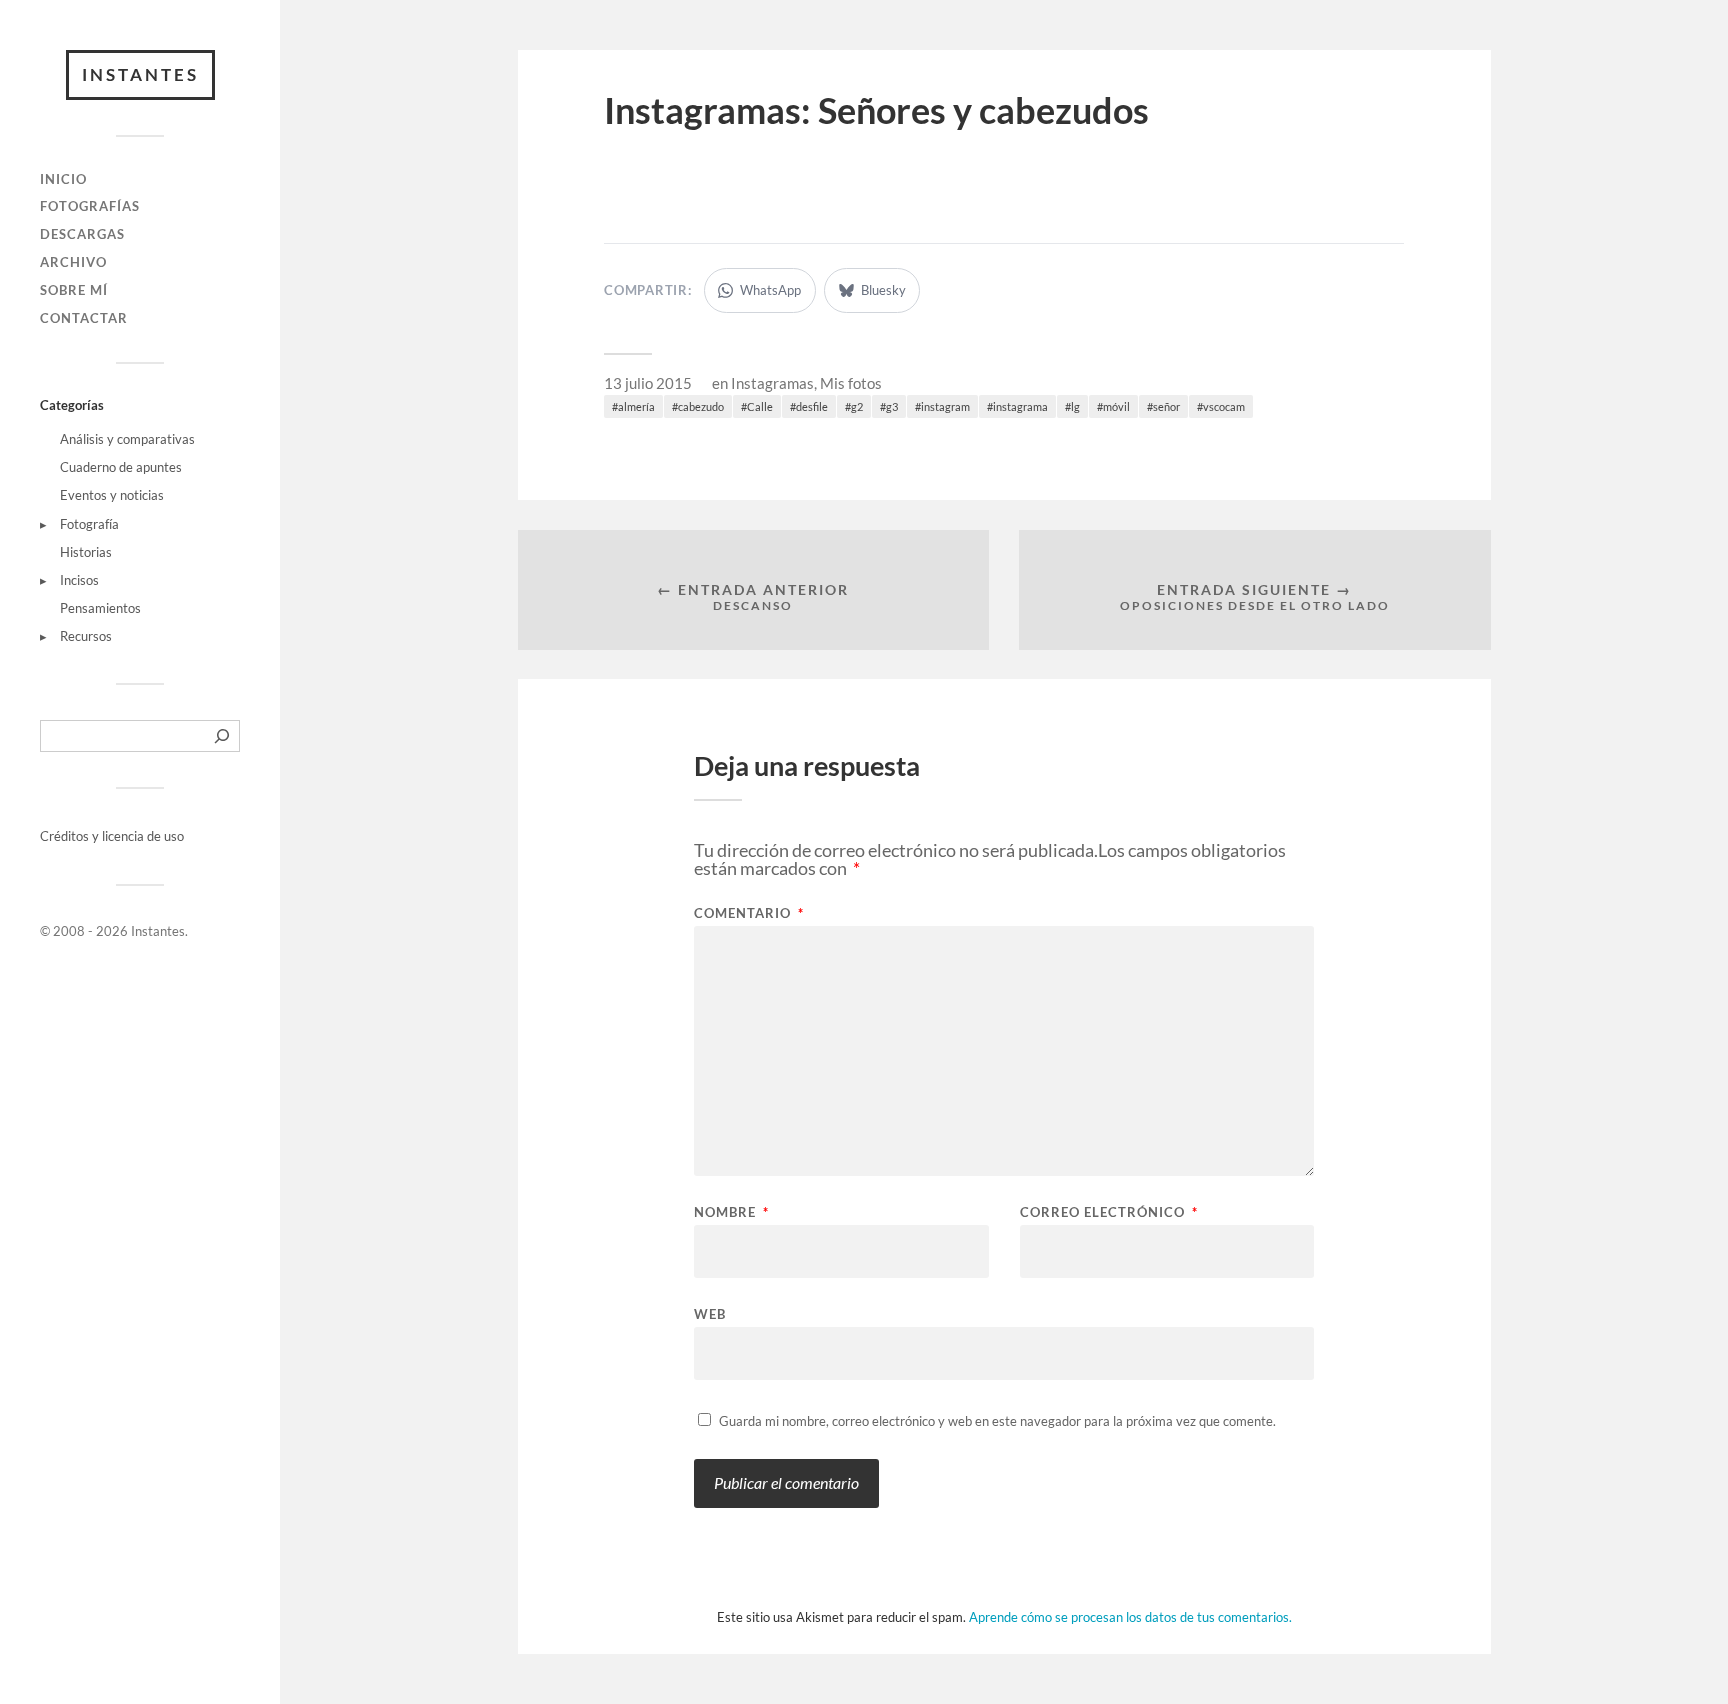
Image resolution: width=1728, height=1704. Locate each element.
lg (1075, 406)
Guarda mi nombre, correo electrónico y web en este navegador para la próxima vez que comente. (997, 1421)
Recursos (86, 636)
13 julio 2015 (648, 383)
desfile (812, 406)
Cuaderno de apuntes (121, 467)
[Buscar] (222, 736)
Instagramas (772, 383)
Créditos (66, 836)
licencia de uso (143, 836)
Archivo (73, 262)
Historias (86, 552)
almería (636, 406)
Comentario (749, 913)
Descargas (82, 234)
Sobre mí (74, 290)
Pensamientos (100, 608)
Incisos (79, 580)
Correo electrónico (1109, 1212)
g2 (857, 406)
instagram (945, 406)
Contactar (84, 318)
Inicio (63, 179)
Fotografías (90, 206)
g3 (892, 406)
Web (710, 1313)
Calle (760, 406)
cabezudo (701, 406)
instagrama (1020, 406)
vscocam (1224, 406)
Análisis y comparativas (127, 439)
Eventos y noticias (112, 495)
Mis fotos (851, 383)
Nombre (731, 1212)
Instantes (140, 74)
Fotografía (89, 524)
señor (1166, 406)
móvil (1116, 406)
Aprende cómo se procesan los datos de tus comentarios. (1130, 1617)
